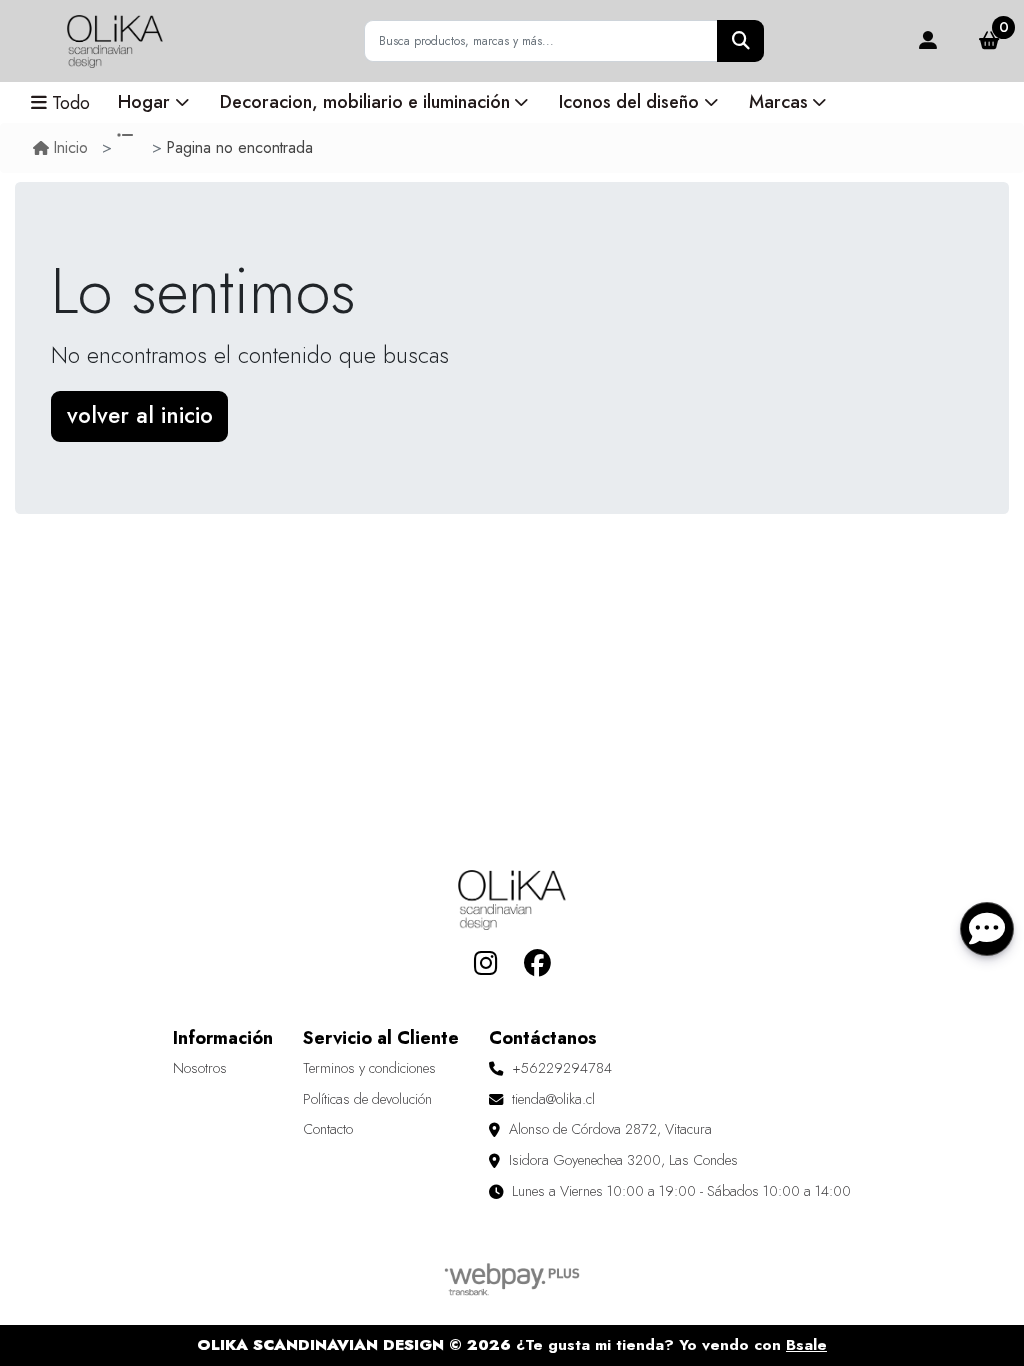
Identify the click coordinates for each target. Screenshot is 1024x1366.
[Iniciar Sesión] (927, 41)
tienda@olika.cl (553, 1099)
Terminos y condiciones (369, 1068)
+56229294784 (562, 1068)
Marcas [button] (778, 102)
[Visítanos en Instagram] (486, 963)
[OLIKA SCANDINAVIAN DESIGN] (115, 41)
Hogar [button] (144, 102)
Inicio (71, 147)
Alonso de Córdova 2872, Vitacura (610, 1129)
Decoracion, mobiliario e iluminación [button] (365, 102)
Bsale (806, 1345)
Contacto (328, 1129)
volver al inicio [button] (140, 415)
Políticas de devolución (367, 1099)
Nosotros (200, 1068)
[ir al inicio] (512, 900)
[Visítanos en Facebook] (537, 963)
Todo (71, 103)
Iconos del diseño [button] (629, 102)
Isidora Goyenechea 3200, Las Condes (623, 1160)
